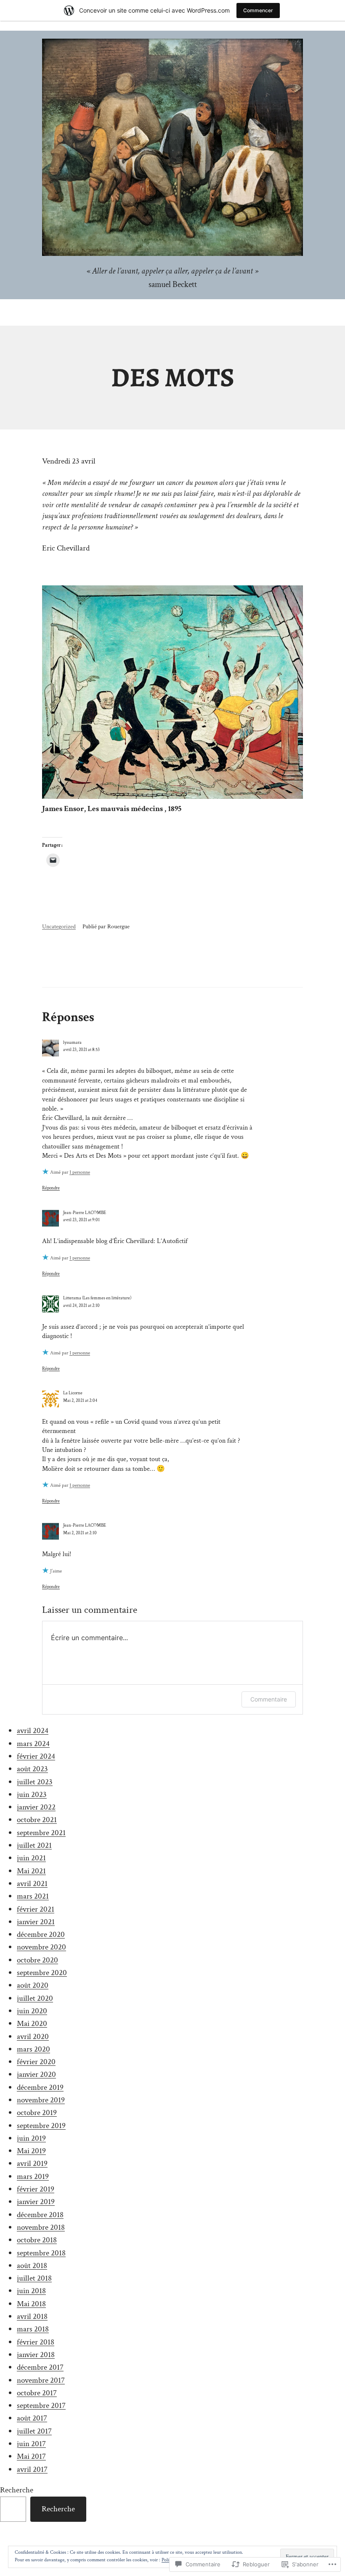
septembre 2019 (41, 2126)
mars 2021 (33, 1896)
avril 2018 (32, 2317)
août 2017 (32, 2418)
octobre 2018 (37, 2240)
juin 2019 (31, 2138)
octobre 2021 (37, 1820)
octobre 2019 (37, 2113)
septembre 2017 (41, 2406)
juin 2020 (32, 2011)
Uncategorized (59, 926)
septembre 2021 (41, 1833)
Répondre (51, 1188)
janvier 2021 (36, 1922)
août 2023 (32, 1769)
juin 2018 (31, 2291)
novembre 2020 (41, 1947)
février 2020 (36, 2062)
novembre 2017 (41, 2380)
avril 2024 (33, 1731)
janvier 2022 (36, 1807)
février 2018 (36, 2342)
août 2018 (32, 2266)
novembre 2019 (41, 2100)
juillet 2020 (35, 1998)
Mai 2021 (31, 1871)
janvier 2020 (36, 2074)
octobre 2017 (37, 2393)
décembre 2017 (40, 2367)
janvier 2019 (36, 2202)
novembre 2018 (41, 2227)
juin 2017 (31, 2444)
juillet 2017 (34, 2431)
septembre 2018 (41, 2253)
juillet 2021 (34, 1845)
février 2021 (36, 1909)
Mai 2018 (31, 2304)
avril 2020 (33, 2037)
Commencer (258, 10)
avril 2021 (32, 1884)
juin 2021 (31, 1858)
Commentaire (269, 1699)
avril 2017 (32, 2469)
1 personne (80, 1172)
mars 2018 (33, 2329)
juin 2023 (32, 1795)
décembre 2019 (40, 2087)
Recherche (17, 2490)
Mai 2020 (32, 2024)
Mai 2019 (31, 2151)
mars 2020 (33, 2049)
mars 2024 (33, 1744)
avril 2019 (32, 2164)
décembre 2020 (41, 1935)
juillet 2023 (35, 1782)
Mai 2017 (31, 2456)
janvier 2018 (36, 2355)
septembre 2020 (42, 1973)
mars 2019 (33, 2177)
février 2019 (36, 2189)
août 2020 (33, 1985)
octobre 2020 (37, 1960)
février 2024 (36, 1756)
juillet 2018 (34, 2278)
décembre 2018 (40, 2215)
